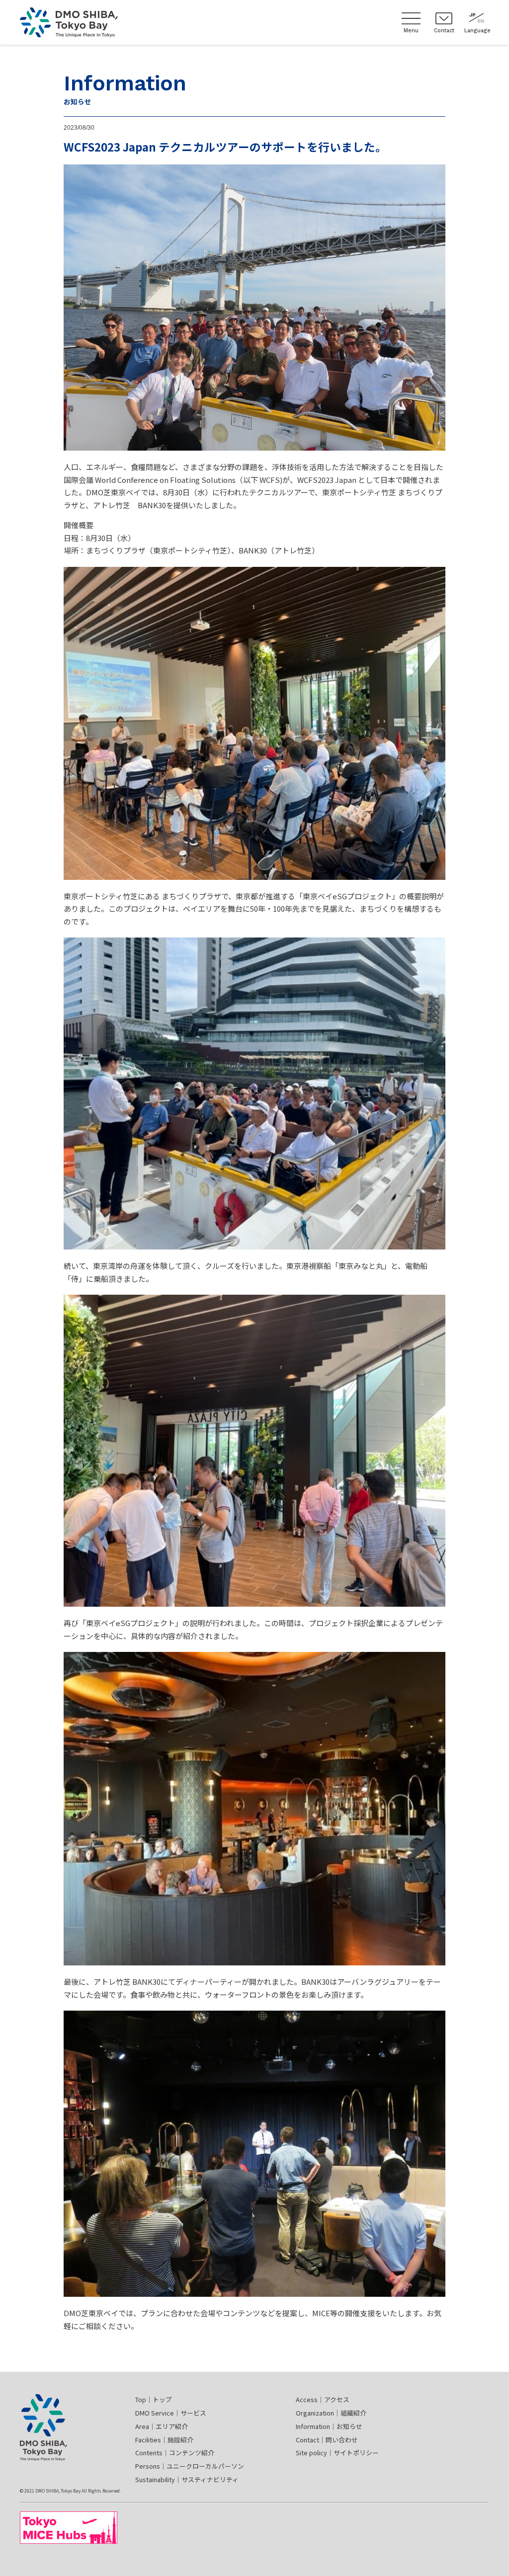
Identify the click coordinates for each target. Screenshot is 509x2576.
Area (162, 2426)
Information (329, 2426)
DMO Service (171, 2413)
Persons (190, 2466)
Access (323, 2399)
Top (154, 2399)
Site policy (337, 2453)
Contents (175, 2453)
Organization (331, 2413)
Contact (327, 2440)
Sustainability (187, 2479)
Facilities (164, 2440)
